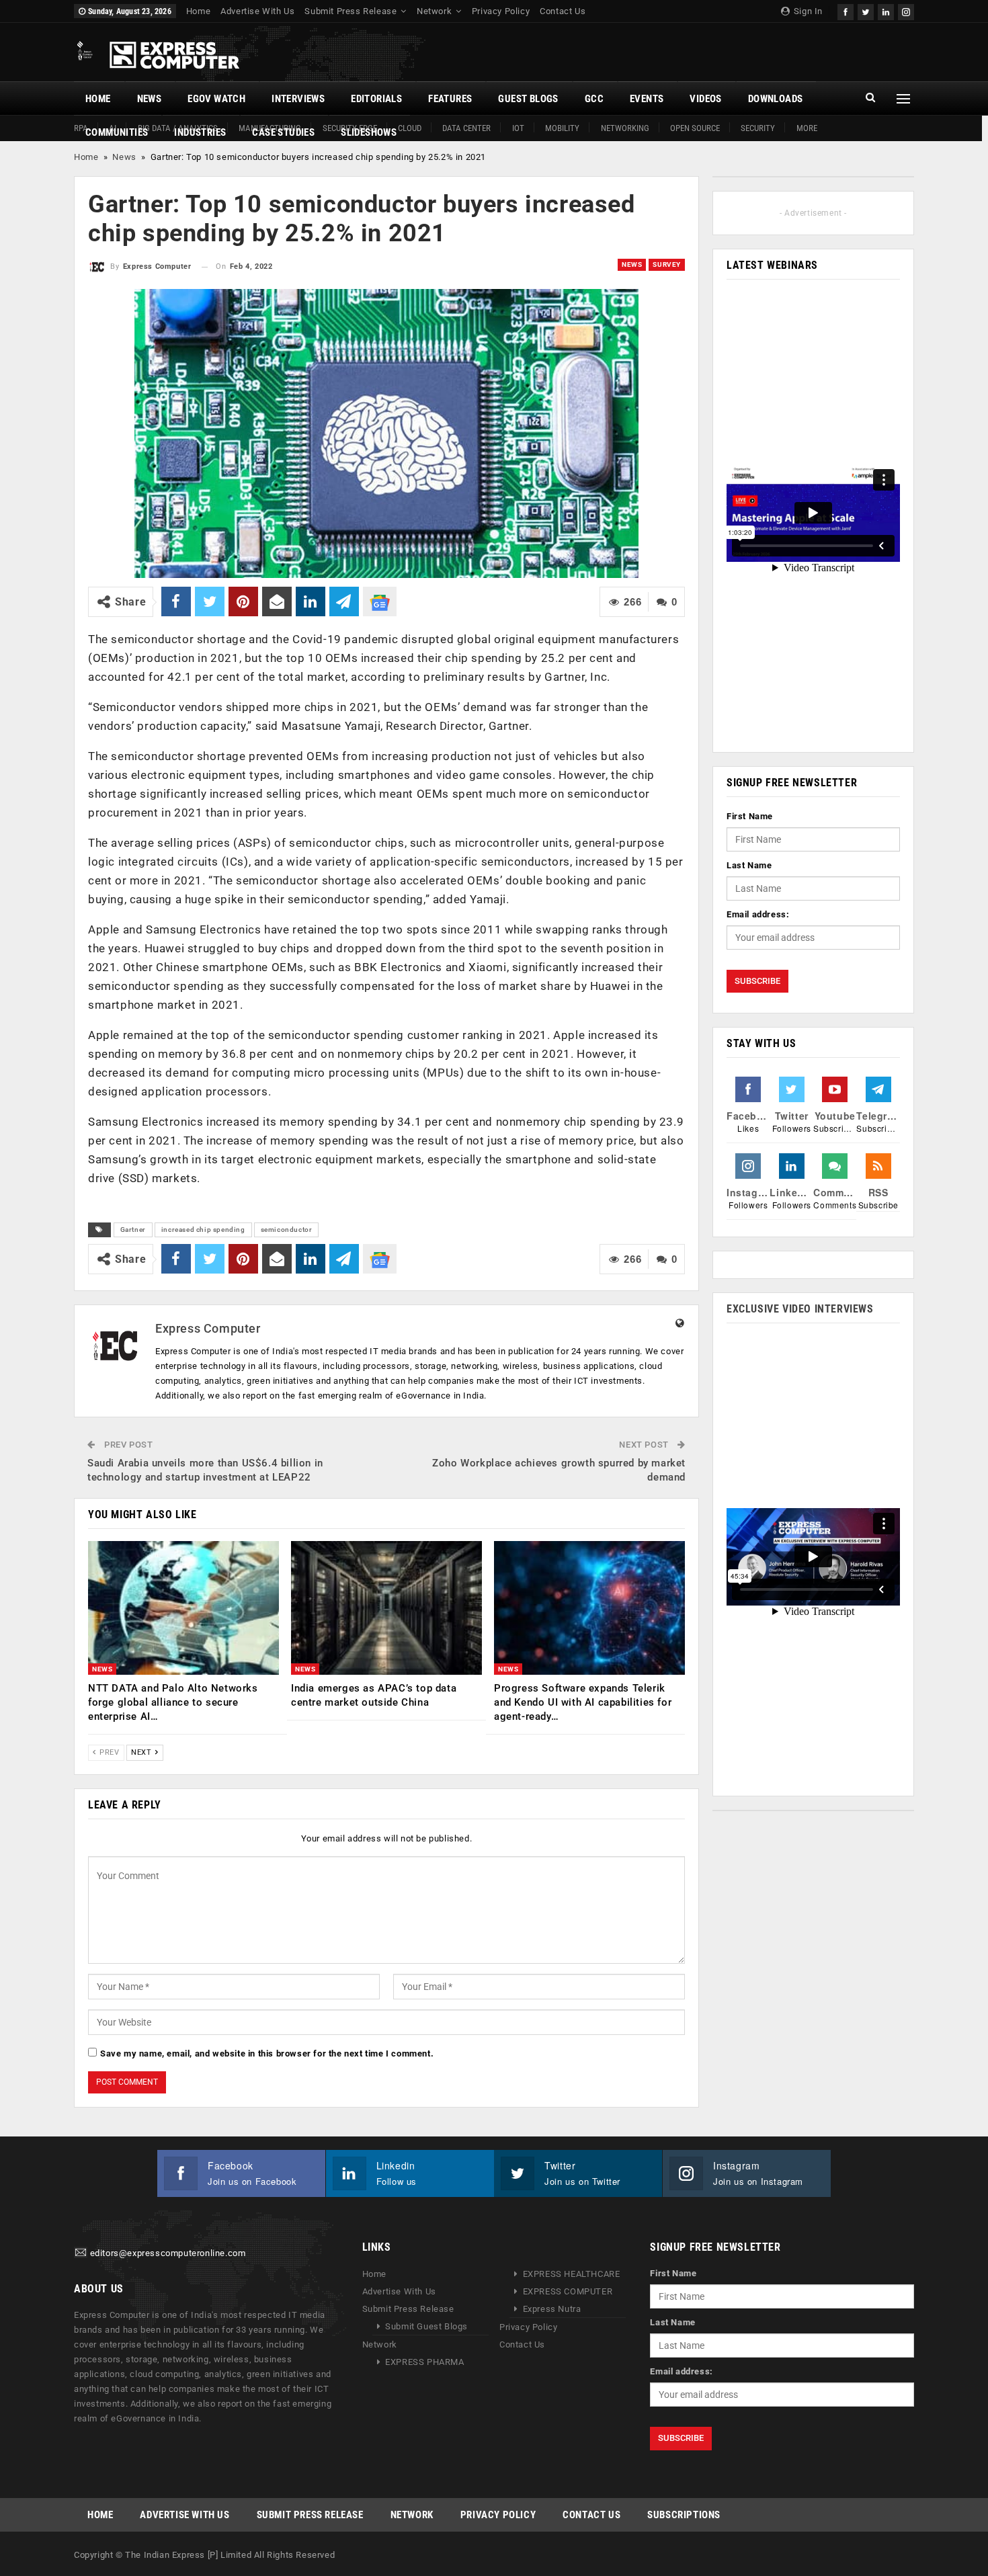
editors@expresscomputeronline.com (168, 2253)
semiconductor (287, 1230)
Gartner (133, 1230)
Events (647, 99)
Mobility (562, 128)
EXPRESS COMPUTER (568, 2291)
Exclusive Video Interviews (800, 1309)
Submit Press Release (351, 11)
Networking (625, 128)
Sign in (807, 11)
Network (434, 11)
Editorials (376, 99)
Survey (667, 264)
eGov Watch (216, 99)
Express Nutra (552, 2309)
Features (450, 99)
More (807, 128)
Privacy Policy (501, 11)
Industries (200, 132)
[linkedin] (886, 10)
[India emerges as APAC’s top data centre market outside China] (386, 1608)
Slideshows (369, 132)
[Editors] (81, 2253)
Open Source (695, 128)
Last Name (749, 865)
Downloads (776, 99)
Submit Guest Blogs (426, 2326)
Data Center (466, 128)
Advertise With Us (257, 11)
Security (758, 128)
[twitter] (866, 10)
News (150, 99)
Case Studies (283, 132)
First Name (750, 816)
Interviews (298, 99)
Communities (117, 132)
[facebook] (846, 10)
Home (198, 11)
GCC (594, 99)
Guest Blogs (528, 99)
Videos (705, 99)
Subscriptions (684, 2515)
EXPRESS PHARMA (424, 2362)
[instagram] (906, 10)
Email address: (758, 914)
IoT (518, 128)
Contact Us (563, 11)
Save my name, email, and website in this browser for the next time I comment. (267, 2053)
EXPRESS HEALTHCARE (572, 2274)
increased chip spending (203, 1230)
